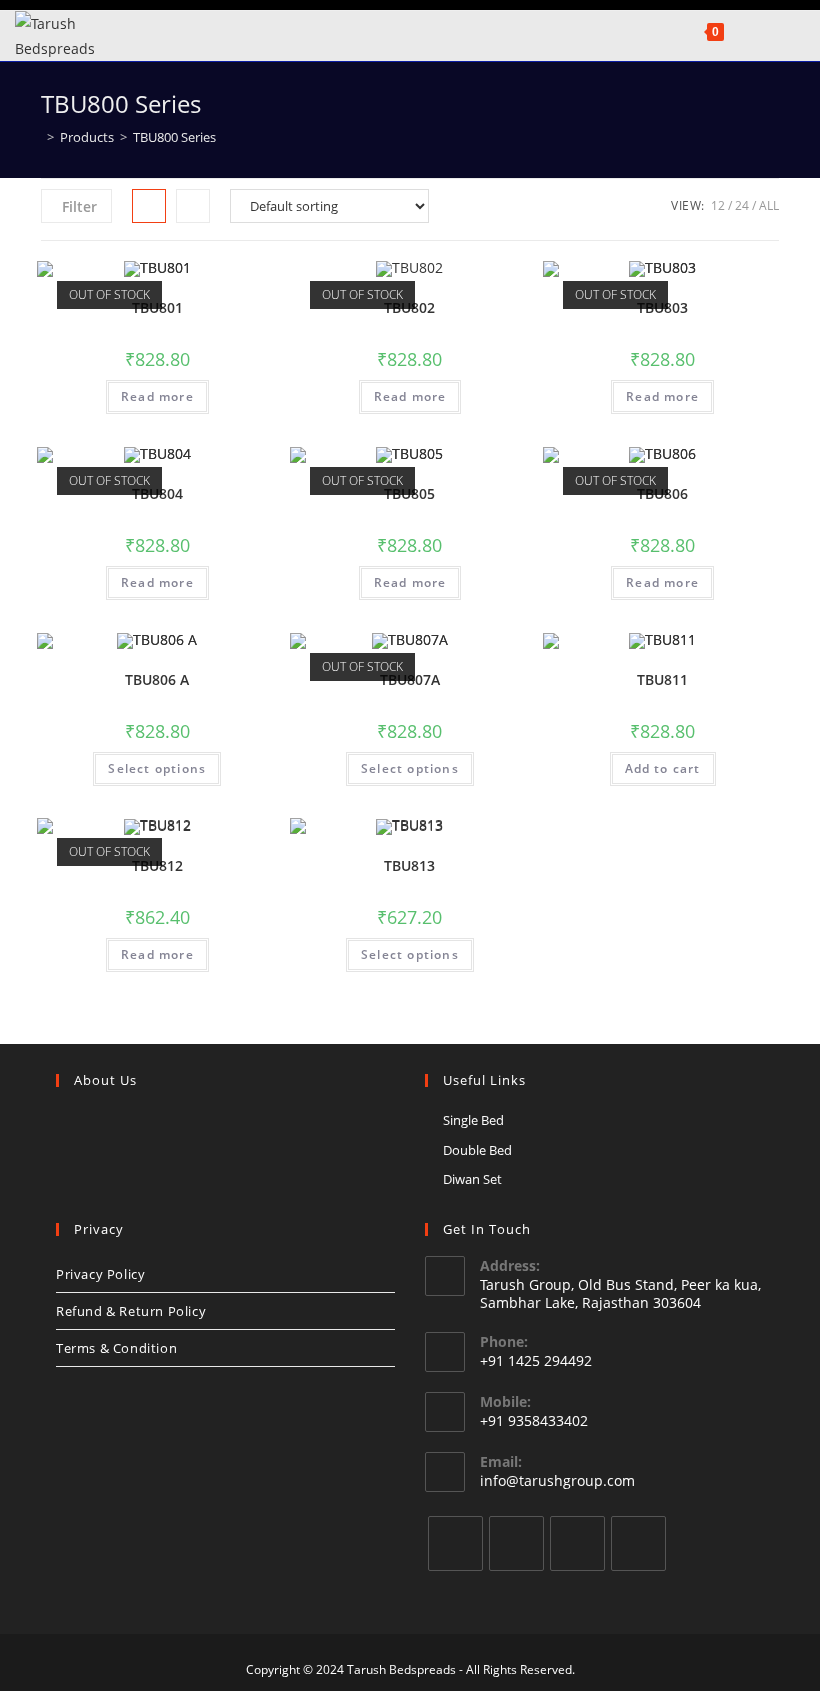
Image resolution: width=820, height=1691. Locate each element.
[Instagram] (577, 1543)
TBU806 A (157, 679)
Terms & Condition (116, 1348)
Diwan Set (472, 1179)
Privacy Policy (100, 1274)
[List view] (193, 206)
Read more (157, 396)
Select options (157, 768)
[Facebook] (516, 1543)
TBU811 (662, 679)
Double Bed (477, 1150)
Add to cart (663, 768)
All (769, 205)
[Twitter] (455, 1543)
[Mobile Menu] (738, 30)
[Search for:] (759, 30)
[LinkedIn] (638, 1543)
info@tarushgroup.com (557, 1480)
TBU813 (409, 865)
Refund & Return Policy (131, 1311)
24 (742, 205)
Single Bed (473, 1120)
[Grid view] (149, 206)
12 (718, 205)
